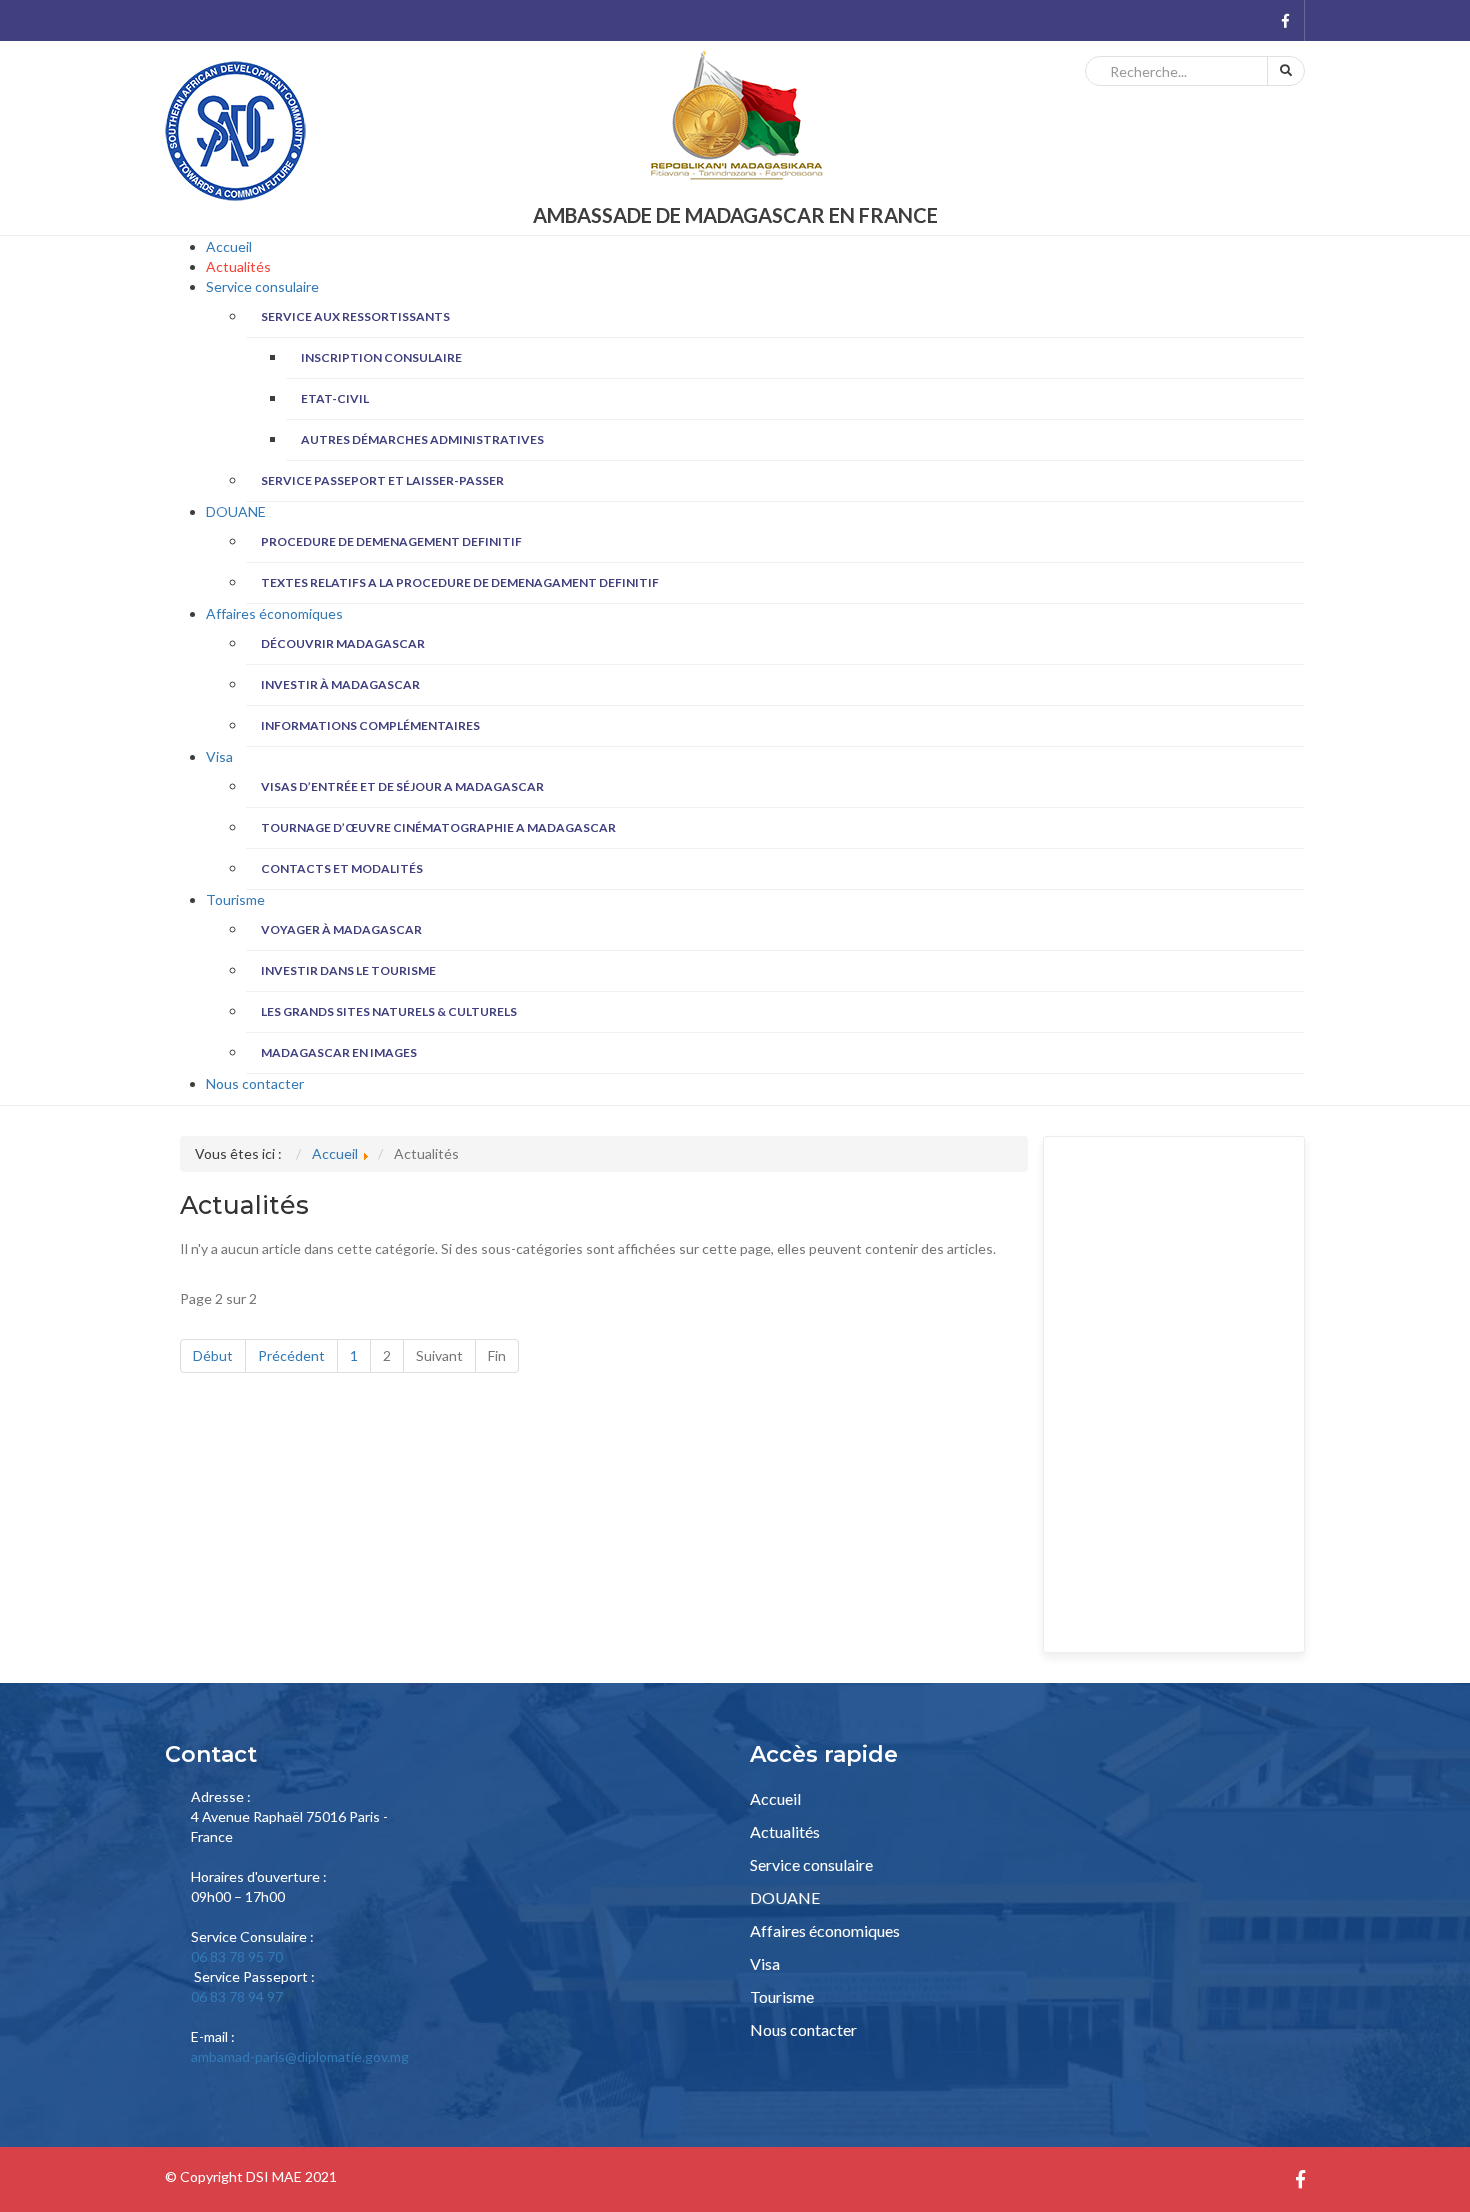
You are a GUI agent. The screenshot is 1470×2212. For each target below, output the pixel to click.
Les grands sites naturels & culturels (389, 1011)
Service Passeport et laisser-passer (382, 480)
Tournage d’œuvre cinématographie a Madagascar (438, 827)
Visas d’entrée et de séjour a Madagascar (402, 786)
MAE (287, 2176)
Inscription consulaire (381, 357)
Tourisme (235, 899)
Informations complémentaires (370, 725)
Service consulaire (262, 286)
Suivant (439, 1355)
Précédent (291, 1355)
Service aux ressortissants (355, 316)
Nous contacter (255, 1083)
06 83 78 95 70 (237, 1956)
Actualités (238, 266)
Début (213, 1355)
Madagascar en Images (339, 1052)
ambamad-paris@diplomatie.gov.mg (300, 2056)
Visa (219, 756)
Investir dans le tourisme (348, 970)
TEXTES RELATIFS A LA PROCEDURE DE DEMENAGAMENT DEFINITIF (460, 582)
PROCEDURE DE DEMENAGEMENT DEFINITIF (391, 541)
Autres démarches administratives (422, 439)
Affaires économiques (274, 613)
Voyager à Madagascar (341, 929)
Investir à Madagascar (340, 684)
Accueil (229, 246)
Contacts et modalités (342, 868)
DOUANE (236, 511)
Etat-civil (335, 398)
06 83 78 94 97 (237, 1996)
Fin (497, 1355)
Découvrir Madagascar (343, 643)
